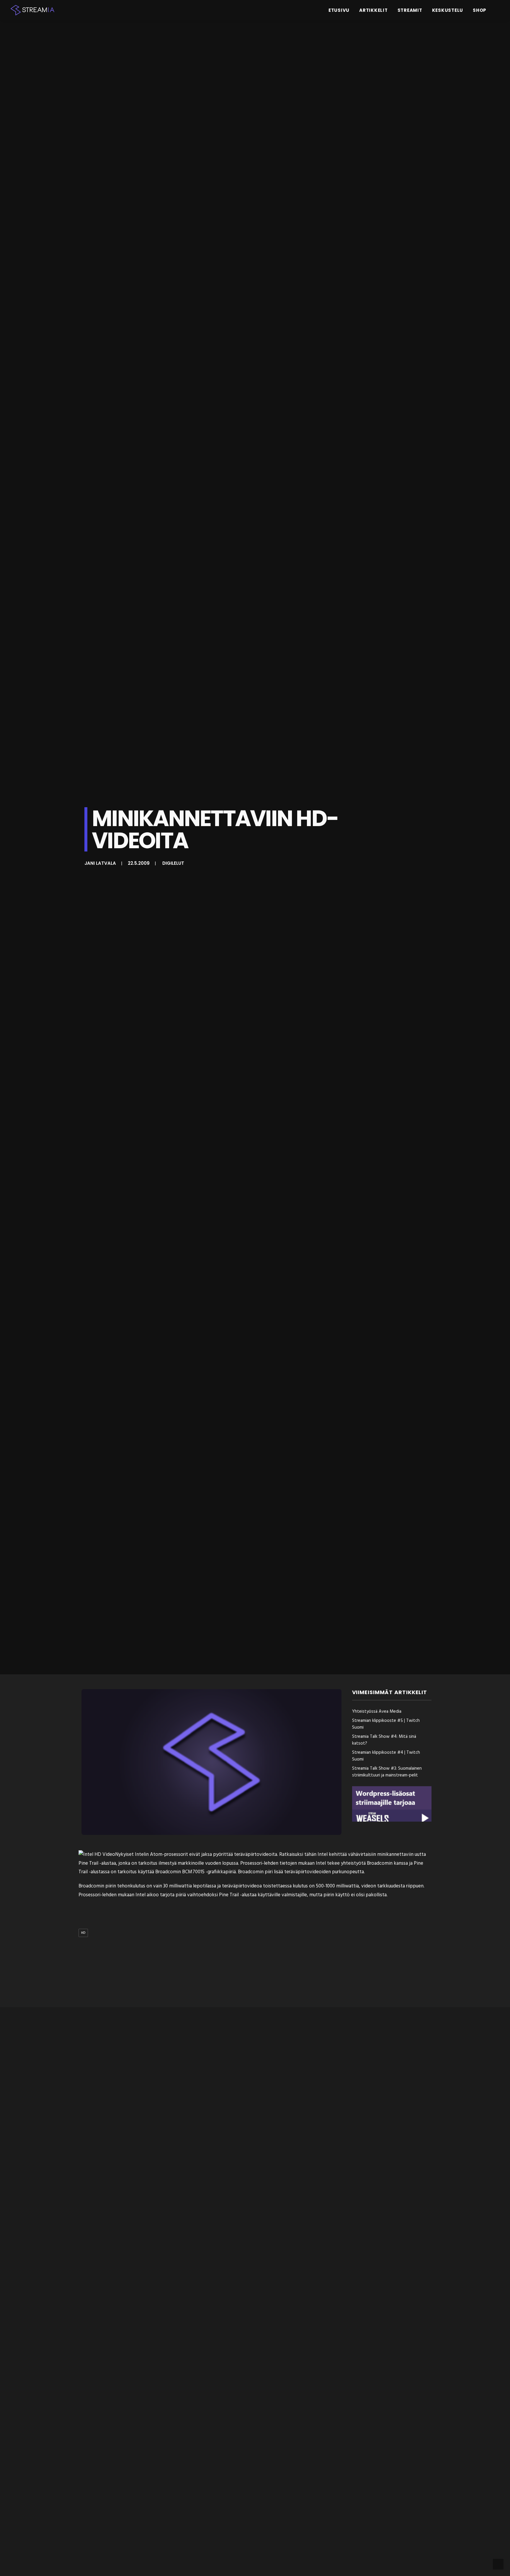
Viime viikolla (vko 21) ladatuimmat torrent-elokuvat (149, 2241)
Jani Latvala (100, 863)
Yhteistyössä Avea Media (377, 1712)
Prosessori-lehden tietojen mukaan (277, 1863)
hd (83, 1933)
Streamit (410, 10)
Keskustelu (448, 10)
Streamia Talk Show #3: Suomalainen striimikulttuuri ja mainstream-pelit (387, 1772)
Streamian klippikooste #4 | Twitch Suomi (386, 1756)
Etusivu (339, 10)
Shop (480, 10)
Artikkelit (373, 10)
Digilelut (173, 863)
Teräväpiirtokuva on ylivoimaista (122, 2487)
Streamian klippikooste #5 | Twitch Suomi (386, 1724)
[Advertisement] (256, 1973)
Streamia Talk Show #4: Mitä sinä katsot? (384, 1740)
